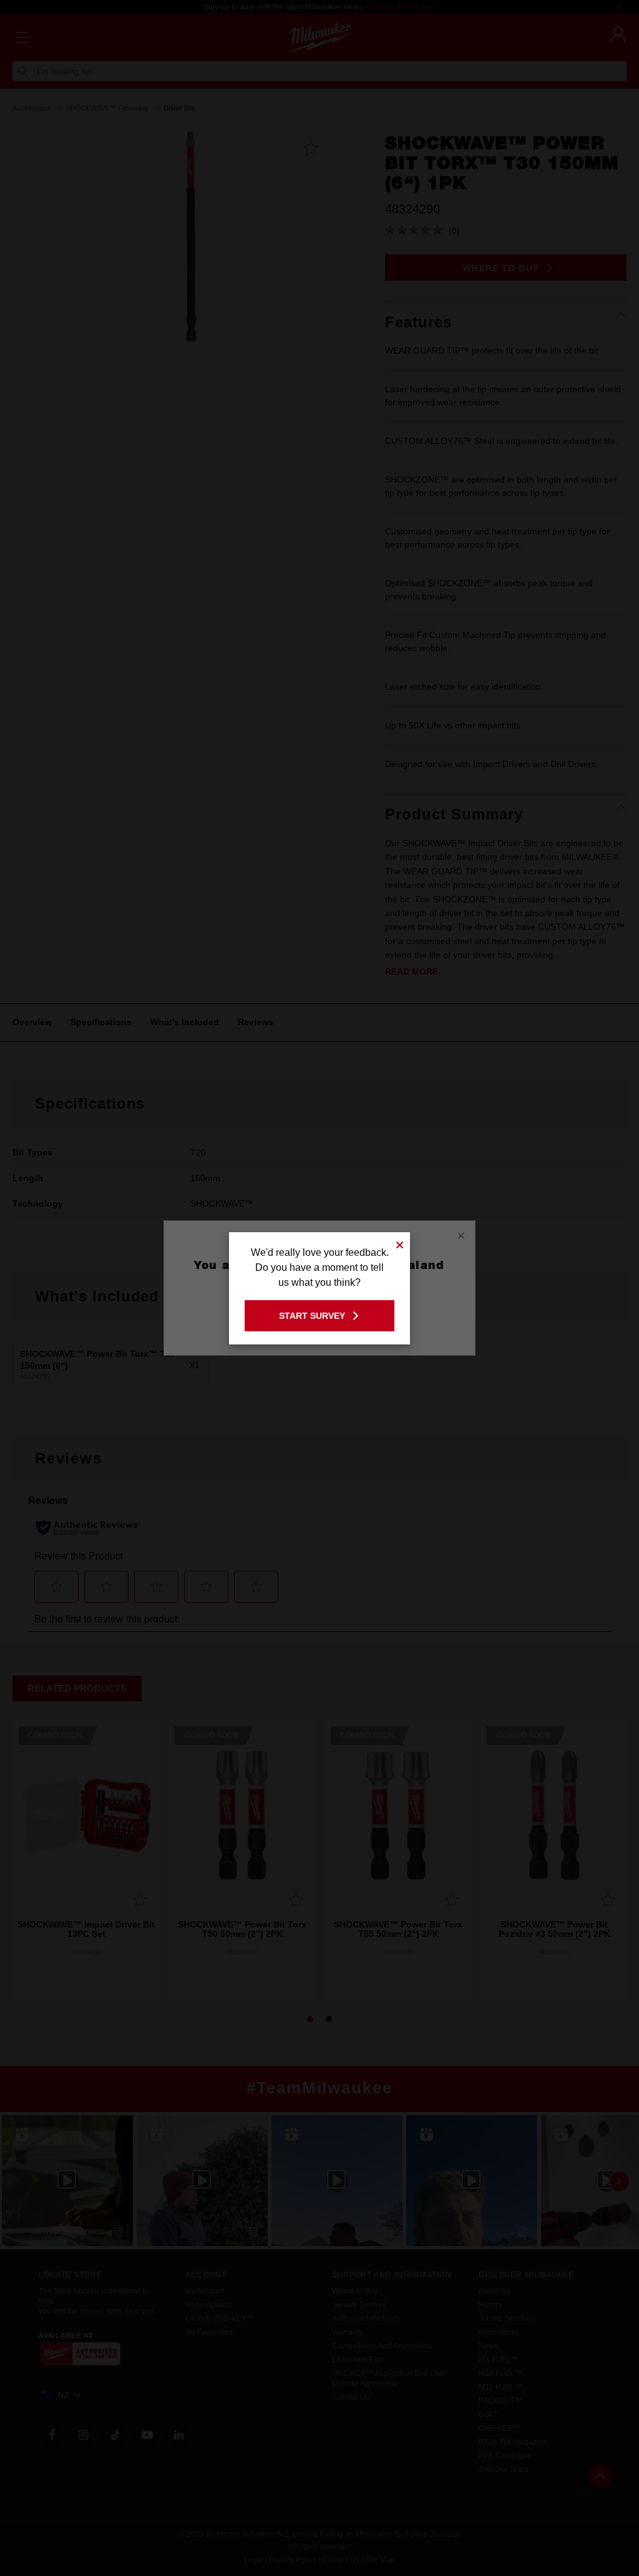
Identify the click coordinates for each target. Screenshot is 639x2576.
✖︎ (400, 1243)
